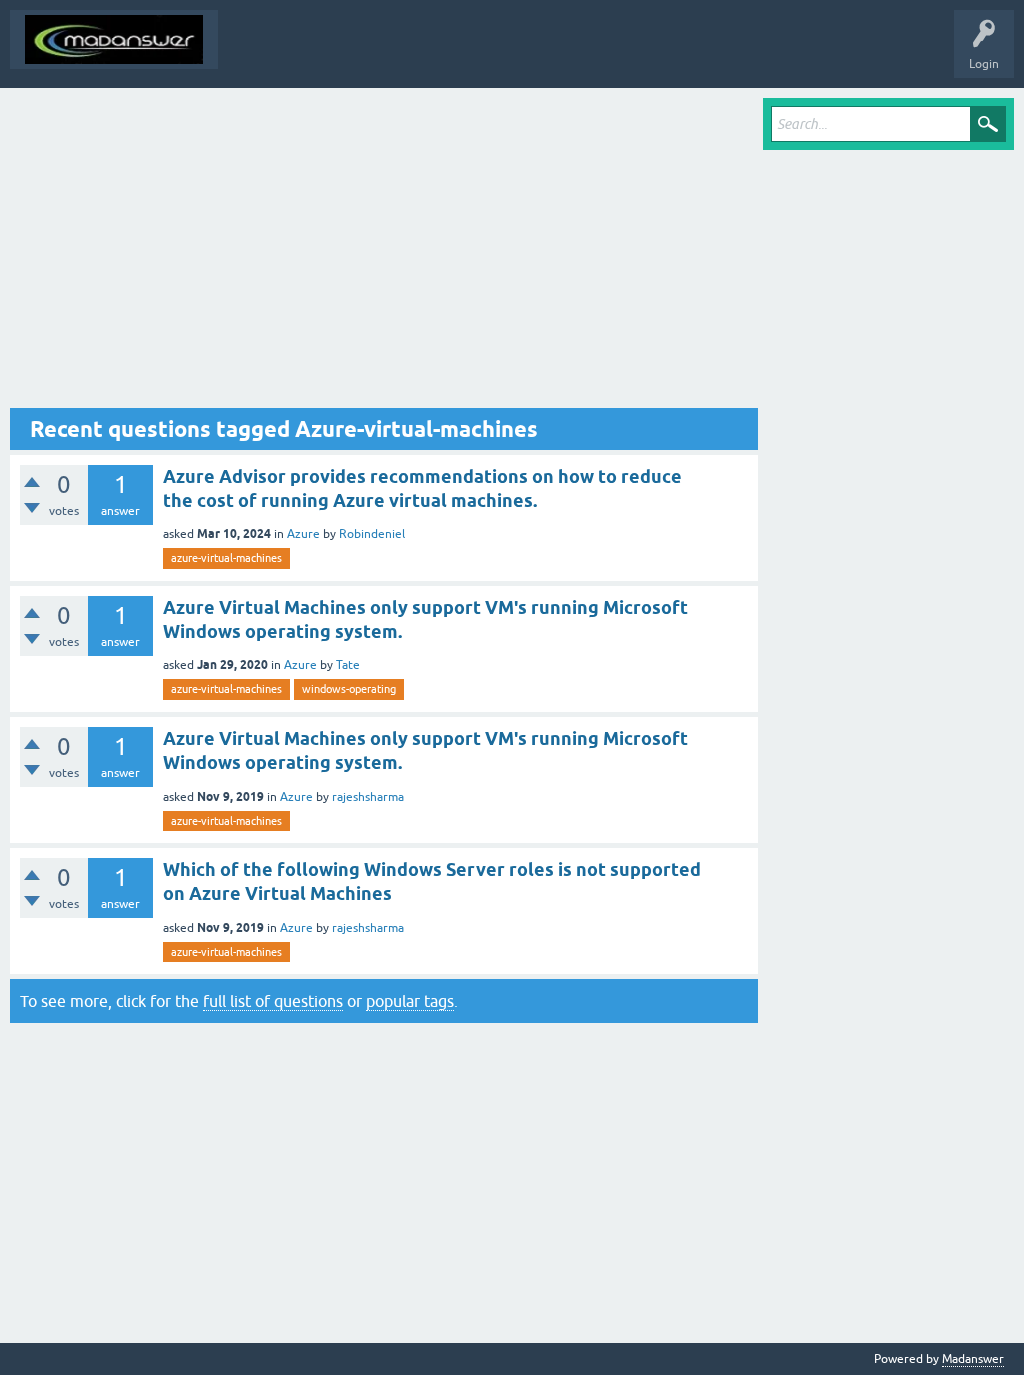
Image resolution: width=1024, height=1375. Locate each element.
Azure (303, 534)
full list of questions (273, 1001)
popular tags (410, 1001)
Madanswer (973, 1359)
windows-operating (349, 689)
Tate (348, 665)
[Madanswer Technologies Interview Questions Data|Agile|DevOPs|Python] (114, 39)
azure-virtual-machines (226, 558)
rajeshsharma (368, 797)
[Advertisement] (384, 253)
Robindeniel (372, 534)
